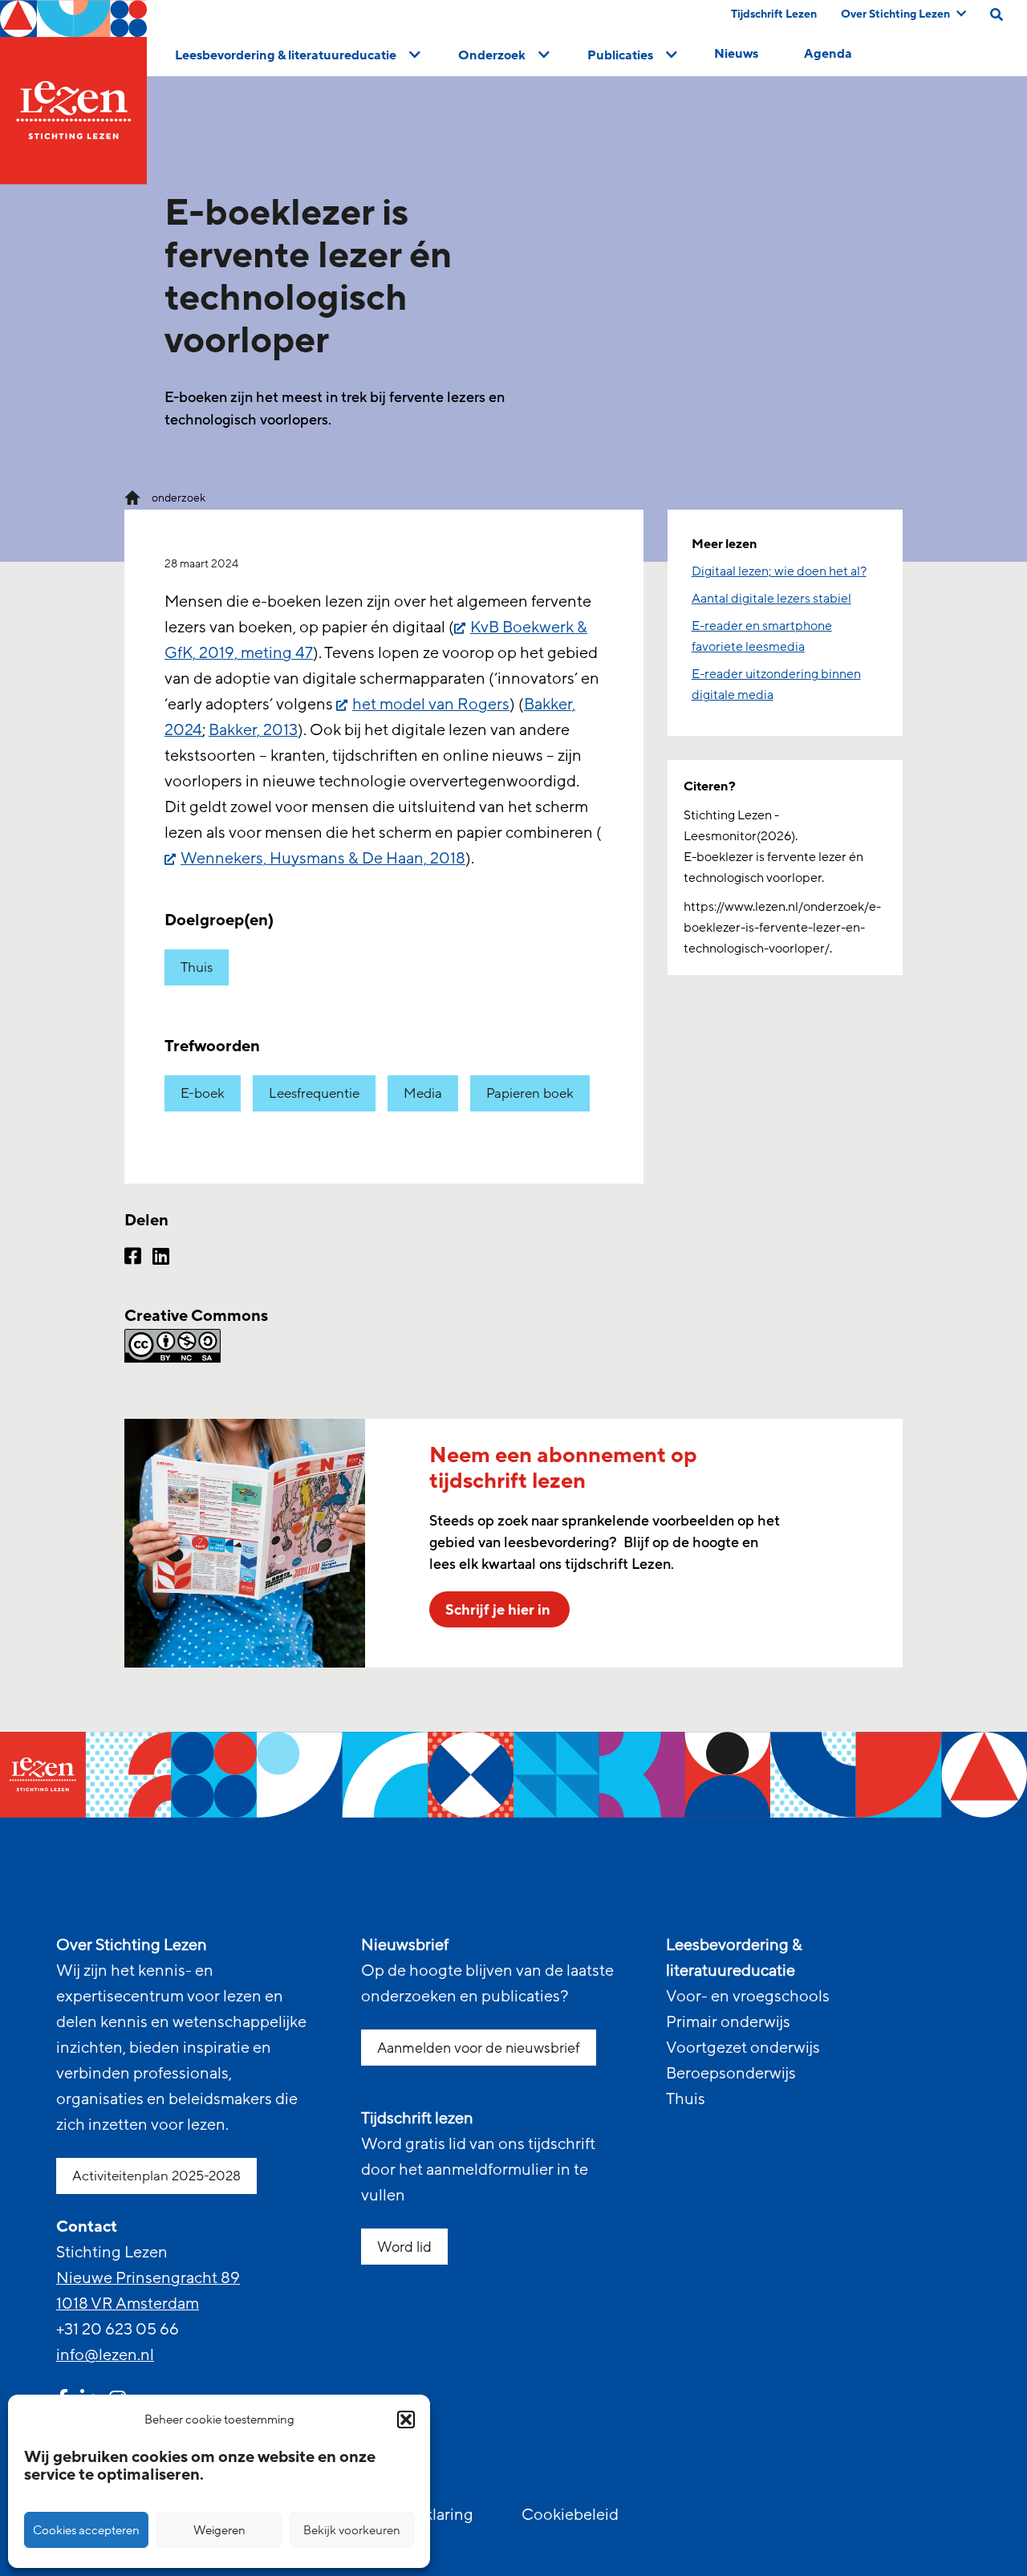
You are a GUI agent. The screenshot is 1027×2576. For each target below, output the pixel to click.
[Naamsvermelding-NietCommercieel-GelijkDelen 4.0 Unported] (384, 1346)
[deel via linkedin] (161, 1258)
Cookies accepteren (86, 2530)
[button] (406, 2420)
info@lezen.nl (105, 2355)
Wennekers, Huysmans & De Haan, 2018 (323, 859)
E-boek (203, 1093)
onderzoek (179, 498)
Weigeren (219, 2530)
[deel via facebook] (133, 1258)
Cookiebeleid (570, 2515)
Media (423, 1093)
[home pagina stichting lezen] (132, 497)
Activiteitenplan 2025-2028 (156, 2176)
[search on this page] (997, 14)
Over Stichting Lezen (895, 14)
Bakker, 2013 (253, 730)
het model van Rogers (431, 705)
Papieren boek (530, 1093)
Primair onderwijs (728, 2022)
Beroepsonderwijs (731, 2074)
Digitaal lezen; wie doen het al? (779, 571)
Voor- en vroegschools (748, 1997)
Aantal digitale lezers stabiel (771, 599)
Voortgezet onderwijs (743, 2048)
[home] (73, 92)
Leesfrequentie (314, 1093)
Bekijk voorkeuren (352, 2530)
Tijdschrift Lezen (774, 14)
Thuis (197, 967)
